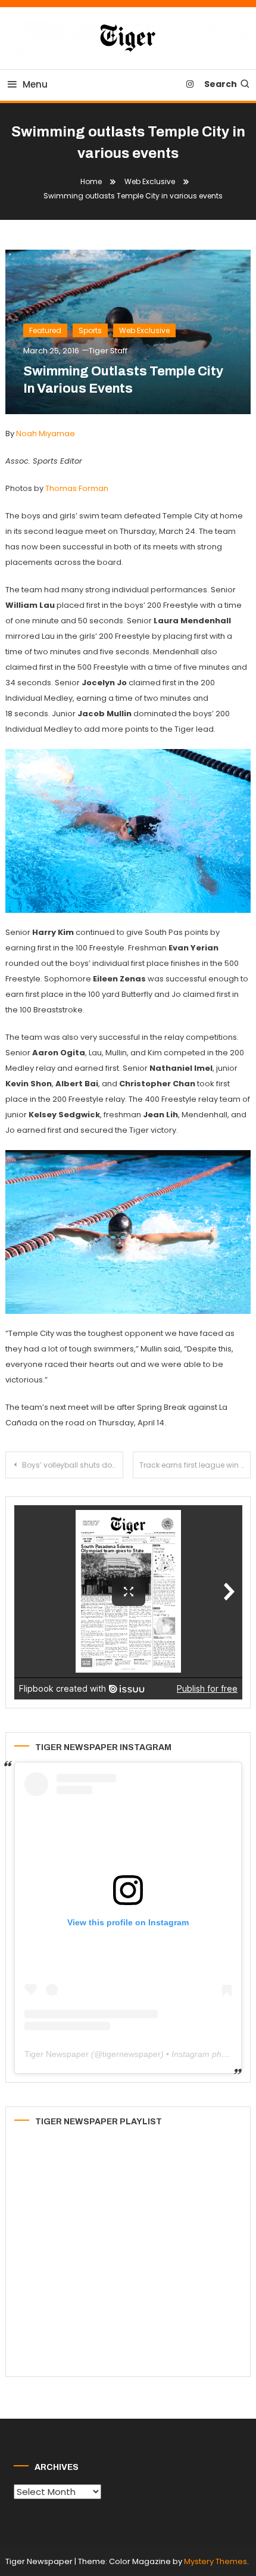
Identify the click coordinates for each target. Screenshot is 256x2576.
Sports (90, 330)
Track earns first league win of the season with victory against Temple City (195, 1465)
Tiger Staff (108, 351)
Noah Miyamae (46, 434)
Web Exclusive (144, 330)
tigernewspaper (132, 2054)
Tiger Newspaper (57, 2054)
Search (221, 84)
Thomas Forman (77, 488)
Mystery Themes (216, 2561)
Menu (35, 84)
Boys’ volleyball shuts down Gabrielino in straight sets (73, 1465)
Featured (45, 330)
